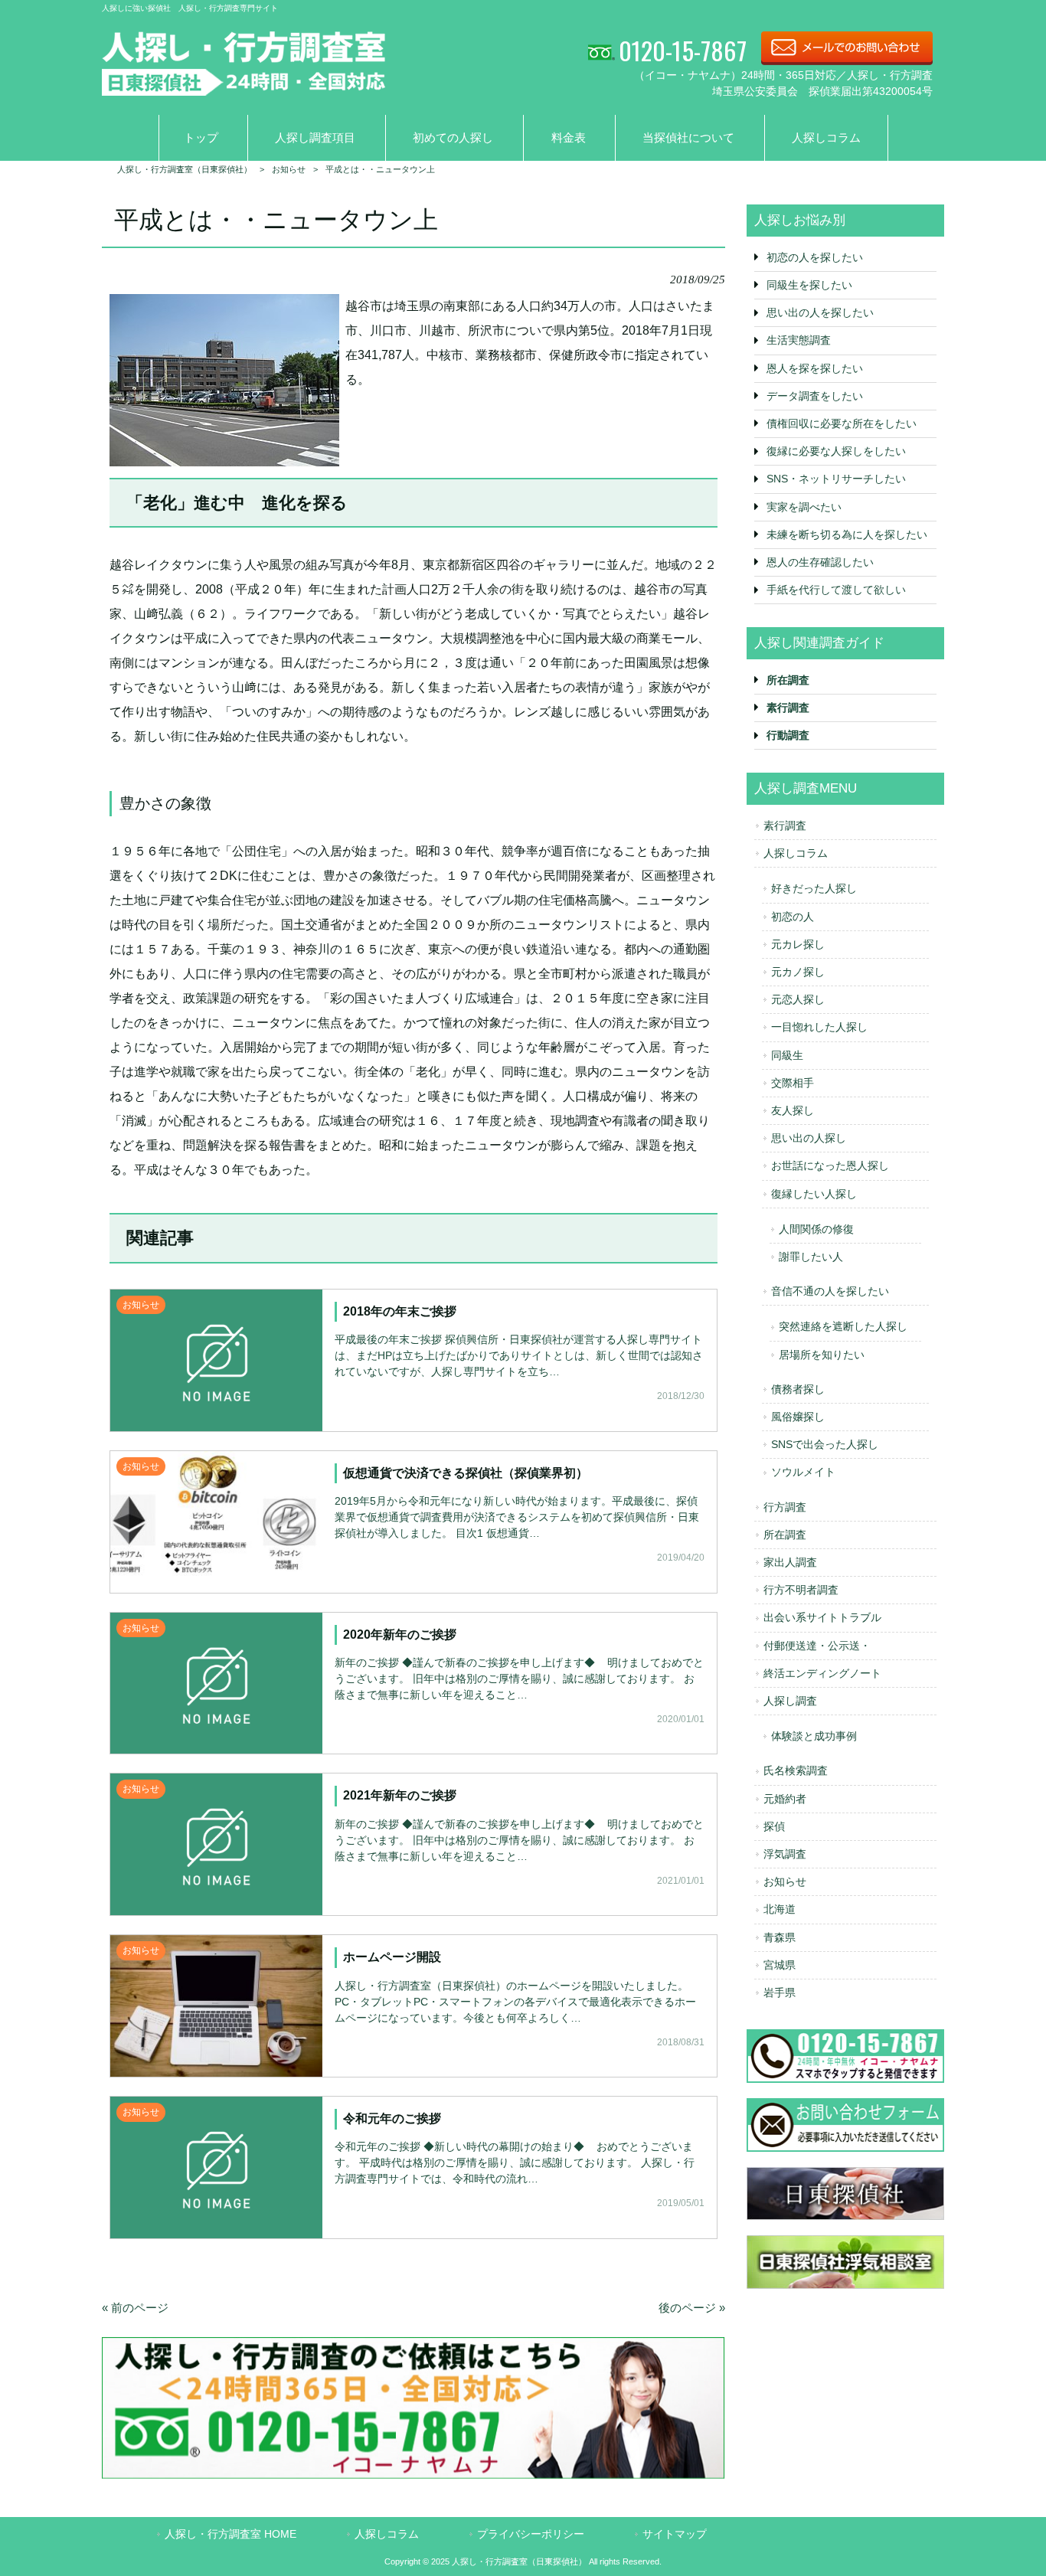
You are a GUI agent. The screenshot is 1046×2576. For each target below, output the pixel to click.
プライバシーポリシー (531, 2534)
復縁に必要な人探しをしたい (836, 451)
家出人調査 (790, 1562)
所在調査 (785, 1535)
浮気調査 (785, 1854)
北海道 (780, 1909)
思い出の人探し (809, 1138)
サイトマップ (675, 2534)
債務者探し (798, 1389)
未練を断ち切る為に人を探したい (847, 534)
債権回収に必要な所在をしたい (842, 423)
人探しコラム (796, 853)
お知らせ (785, 1881)
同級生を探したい (809, 285)
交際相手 (793, 1083)
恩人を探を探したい (815, 368)
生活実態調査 (799, 340)
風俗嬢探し (798, 1417)
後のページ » (692, 2308)
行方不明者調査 (801, 1590)
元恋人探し (798, 999)
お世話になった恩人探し (830, 1165)
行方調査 (785, 1507)
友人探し (793, 1110)
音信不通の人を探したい (830, 1291)
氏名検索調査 (796, 1770)
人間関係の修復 (816, 1229)
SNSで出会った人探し (825, 1444)
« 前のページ (135, 2308)
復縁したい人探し (814, 1194)
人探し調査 (790, 1701)
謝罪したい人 (811, 1257)
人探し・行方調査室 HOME (230, 2534)
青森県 (780, 1937)
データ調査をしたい (815, 396)
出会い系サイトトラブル (822, 1617)
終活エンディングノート (822, 1673)
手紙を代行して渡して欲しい (836, 590)
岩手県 (780, 1992)
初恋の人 (793, 917)
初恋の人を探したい (815, 257)
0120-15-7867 (683, 50)
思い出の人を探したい (820, 312)
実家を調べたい (804, 507)
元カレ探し (798, 944)
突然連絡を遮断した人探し (843, 1326)
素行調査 (785, 825)
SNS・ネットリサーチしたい (836, 479)
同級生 (787, 1055)
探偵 (774, 1826)
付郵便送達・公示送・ (817, 1646)
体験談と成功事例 (814, 1736)
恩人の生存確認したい (820, 562)
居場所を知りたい (822, 1355)
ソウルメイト (803, 1472)
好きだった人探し (814, 888)
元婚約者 (785, 1799)
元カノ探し (798, 972)
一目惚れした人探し (819, 1027)
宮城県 (780, 1965)
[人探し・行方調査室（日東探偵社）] (244, 86)
